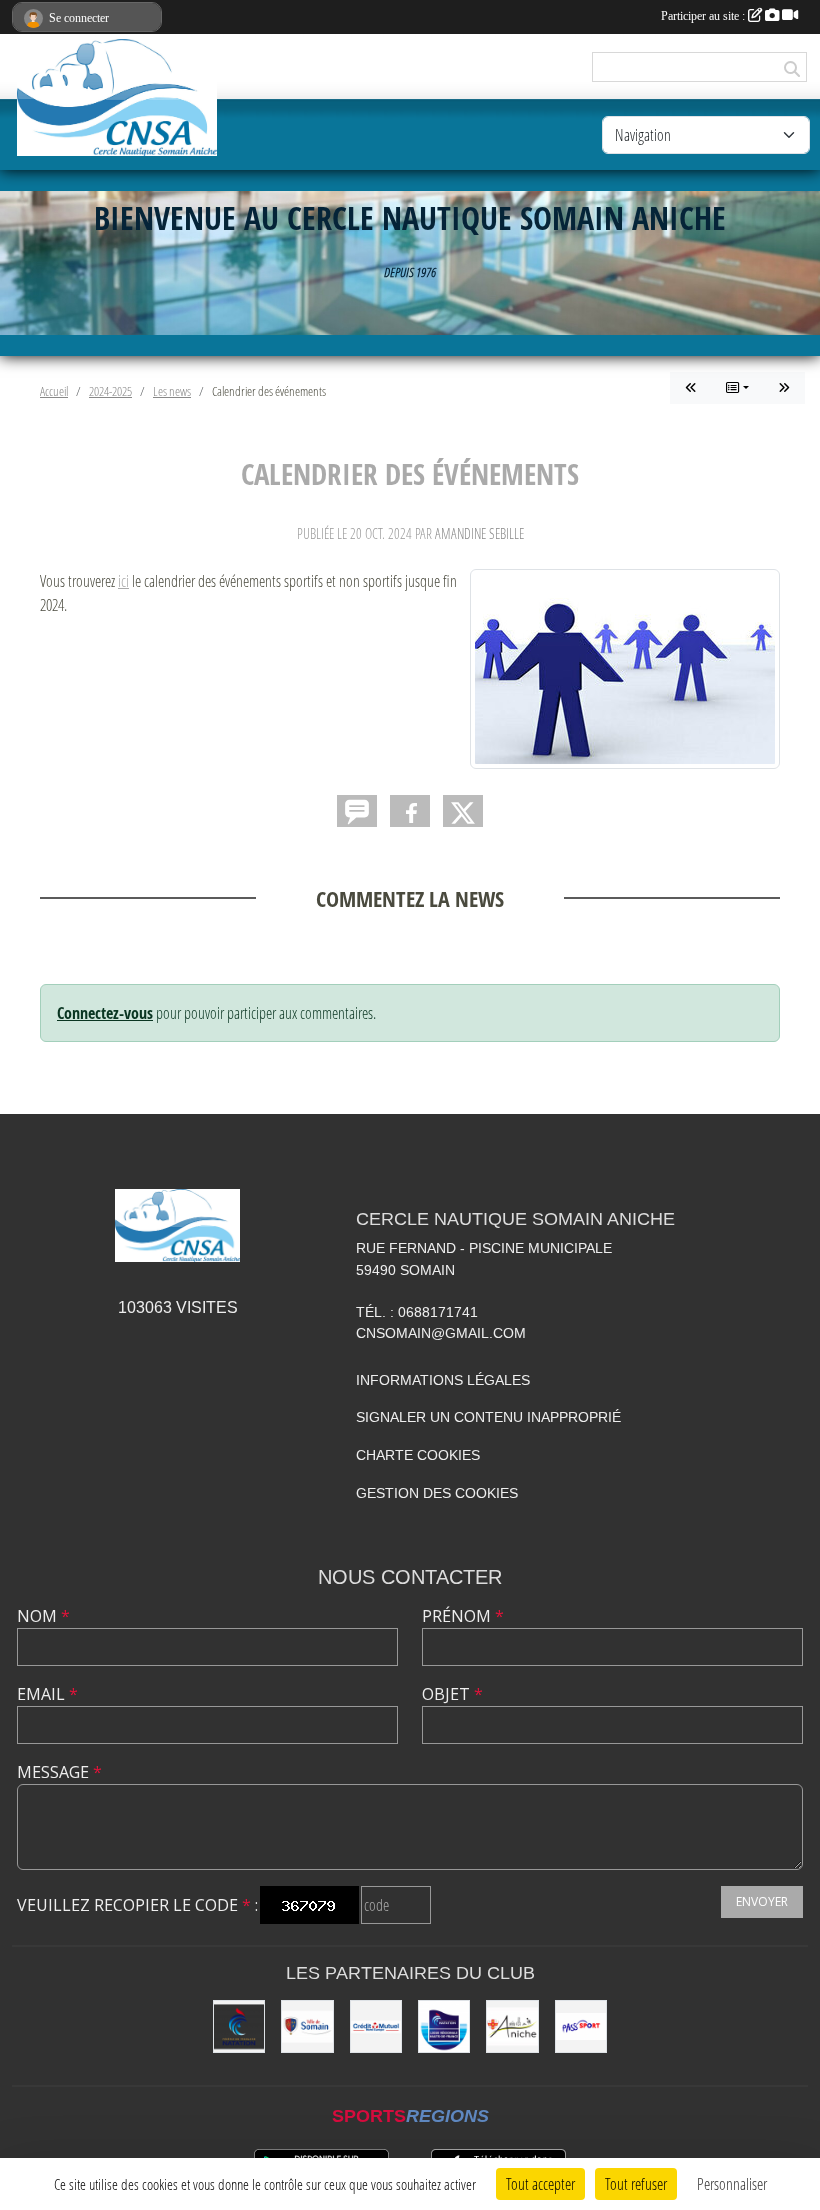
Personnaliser (732, 2183)
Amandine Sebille (479, 533)
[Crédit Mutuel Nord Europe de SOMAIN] (376, 2026)
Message (59, 1772)
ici (123, 580)
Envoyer (762, 1901)
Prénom (463, 1616)
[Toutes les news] (737, 388)
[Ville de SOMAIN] (307, 2026)
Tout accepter (540, 2183)
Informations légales (443, 1380)
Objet (452, 1694)
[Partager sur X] (463, 811)
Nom (43, 1616)
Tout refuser (636, 2183)
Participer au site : (704, 16)
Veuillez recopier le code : (137, 1905)
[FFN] (239, 2026)
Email (47, 1694)
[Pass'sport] (581, 2026)
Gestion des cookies (437, 1493)
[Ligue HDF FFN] (444, 2026)
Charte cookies (418, 1455)
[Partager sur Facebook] (410, 811)
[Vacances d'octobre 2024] (784, 388)
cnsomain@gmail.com (441, 1333)
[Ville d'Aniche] (512, 2026)
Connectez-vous (105, 1013)
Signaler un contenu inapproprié (488, 1417)
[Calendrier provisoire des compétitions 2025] (691, 388)
